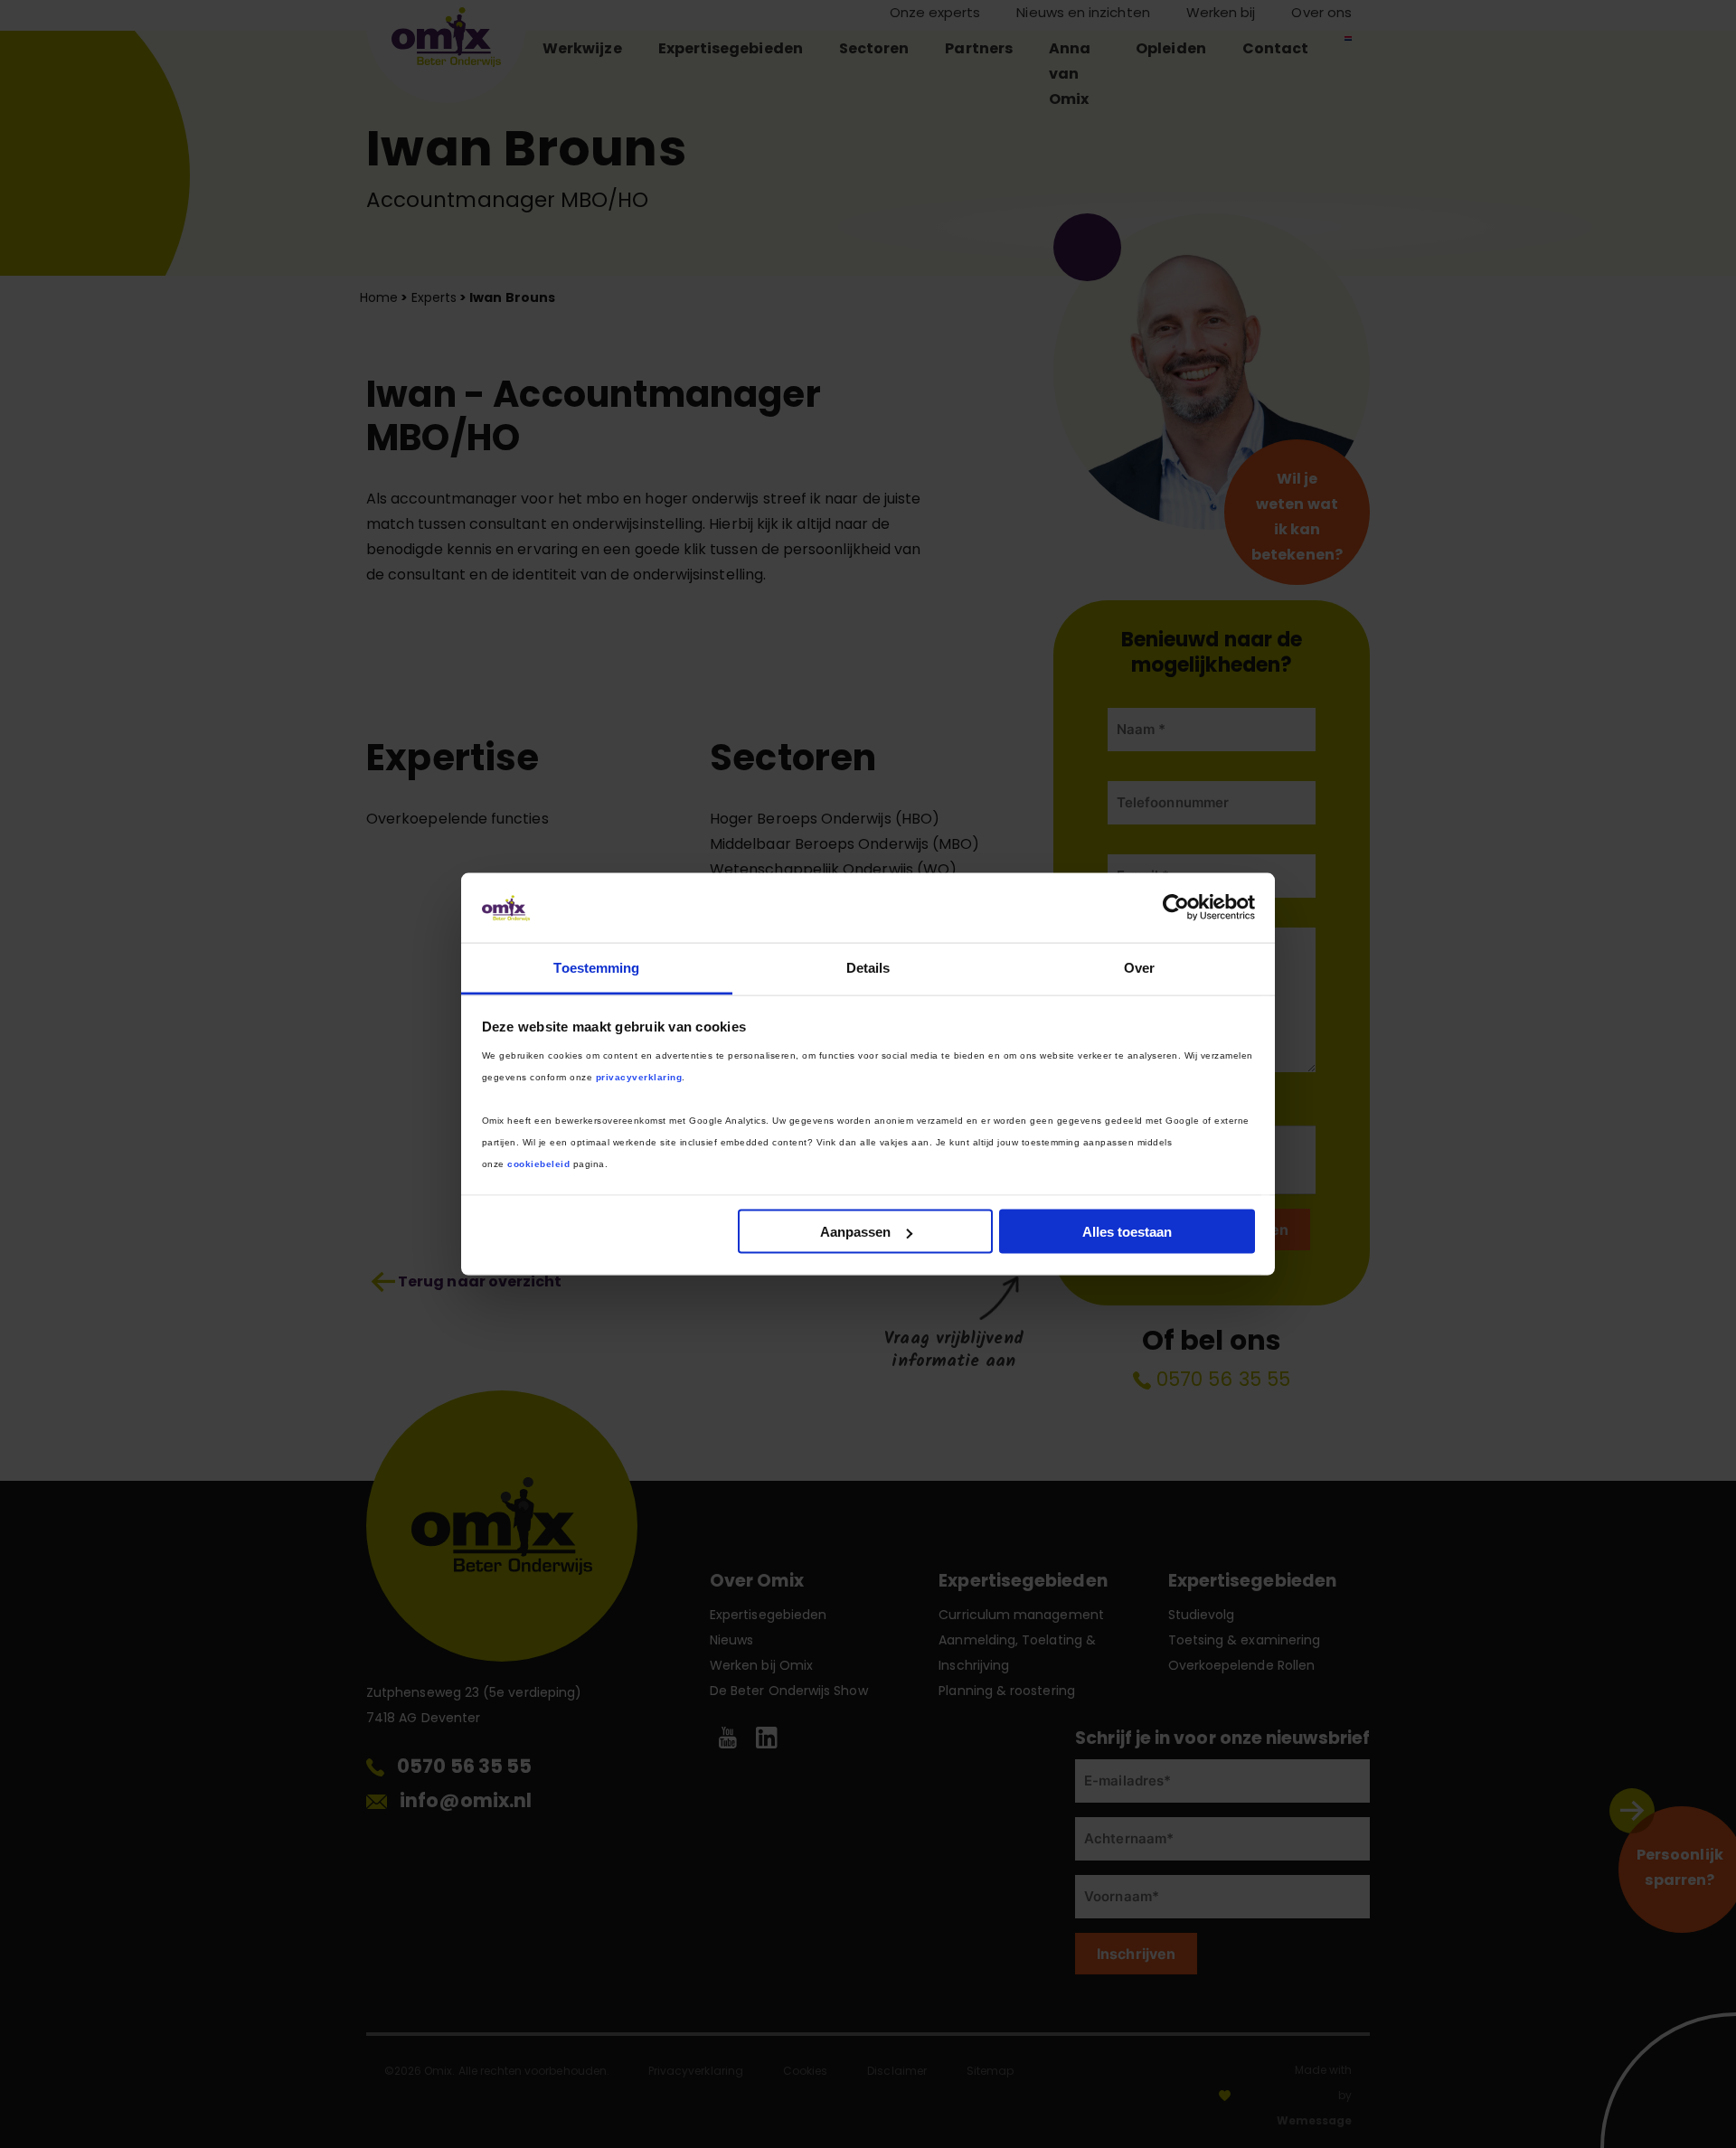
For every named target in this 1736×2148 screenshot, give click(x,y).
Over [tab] (1139, 967)
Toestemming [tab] (596, 967)
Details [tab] (868, 967)
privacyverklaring (639, 1076)
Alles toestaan (1127, 1232)
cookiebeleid (538, 1163)
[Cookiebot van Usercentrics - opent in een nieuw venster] (1176, 908)
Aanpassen (855, 1232)
